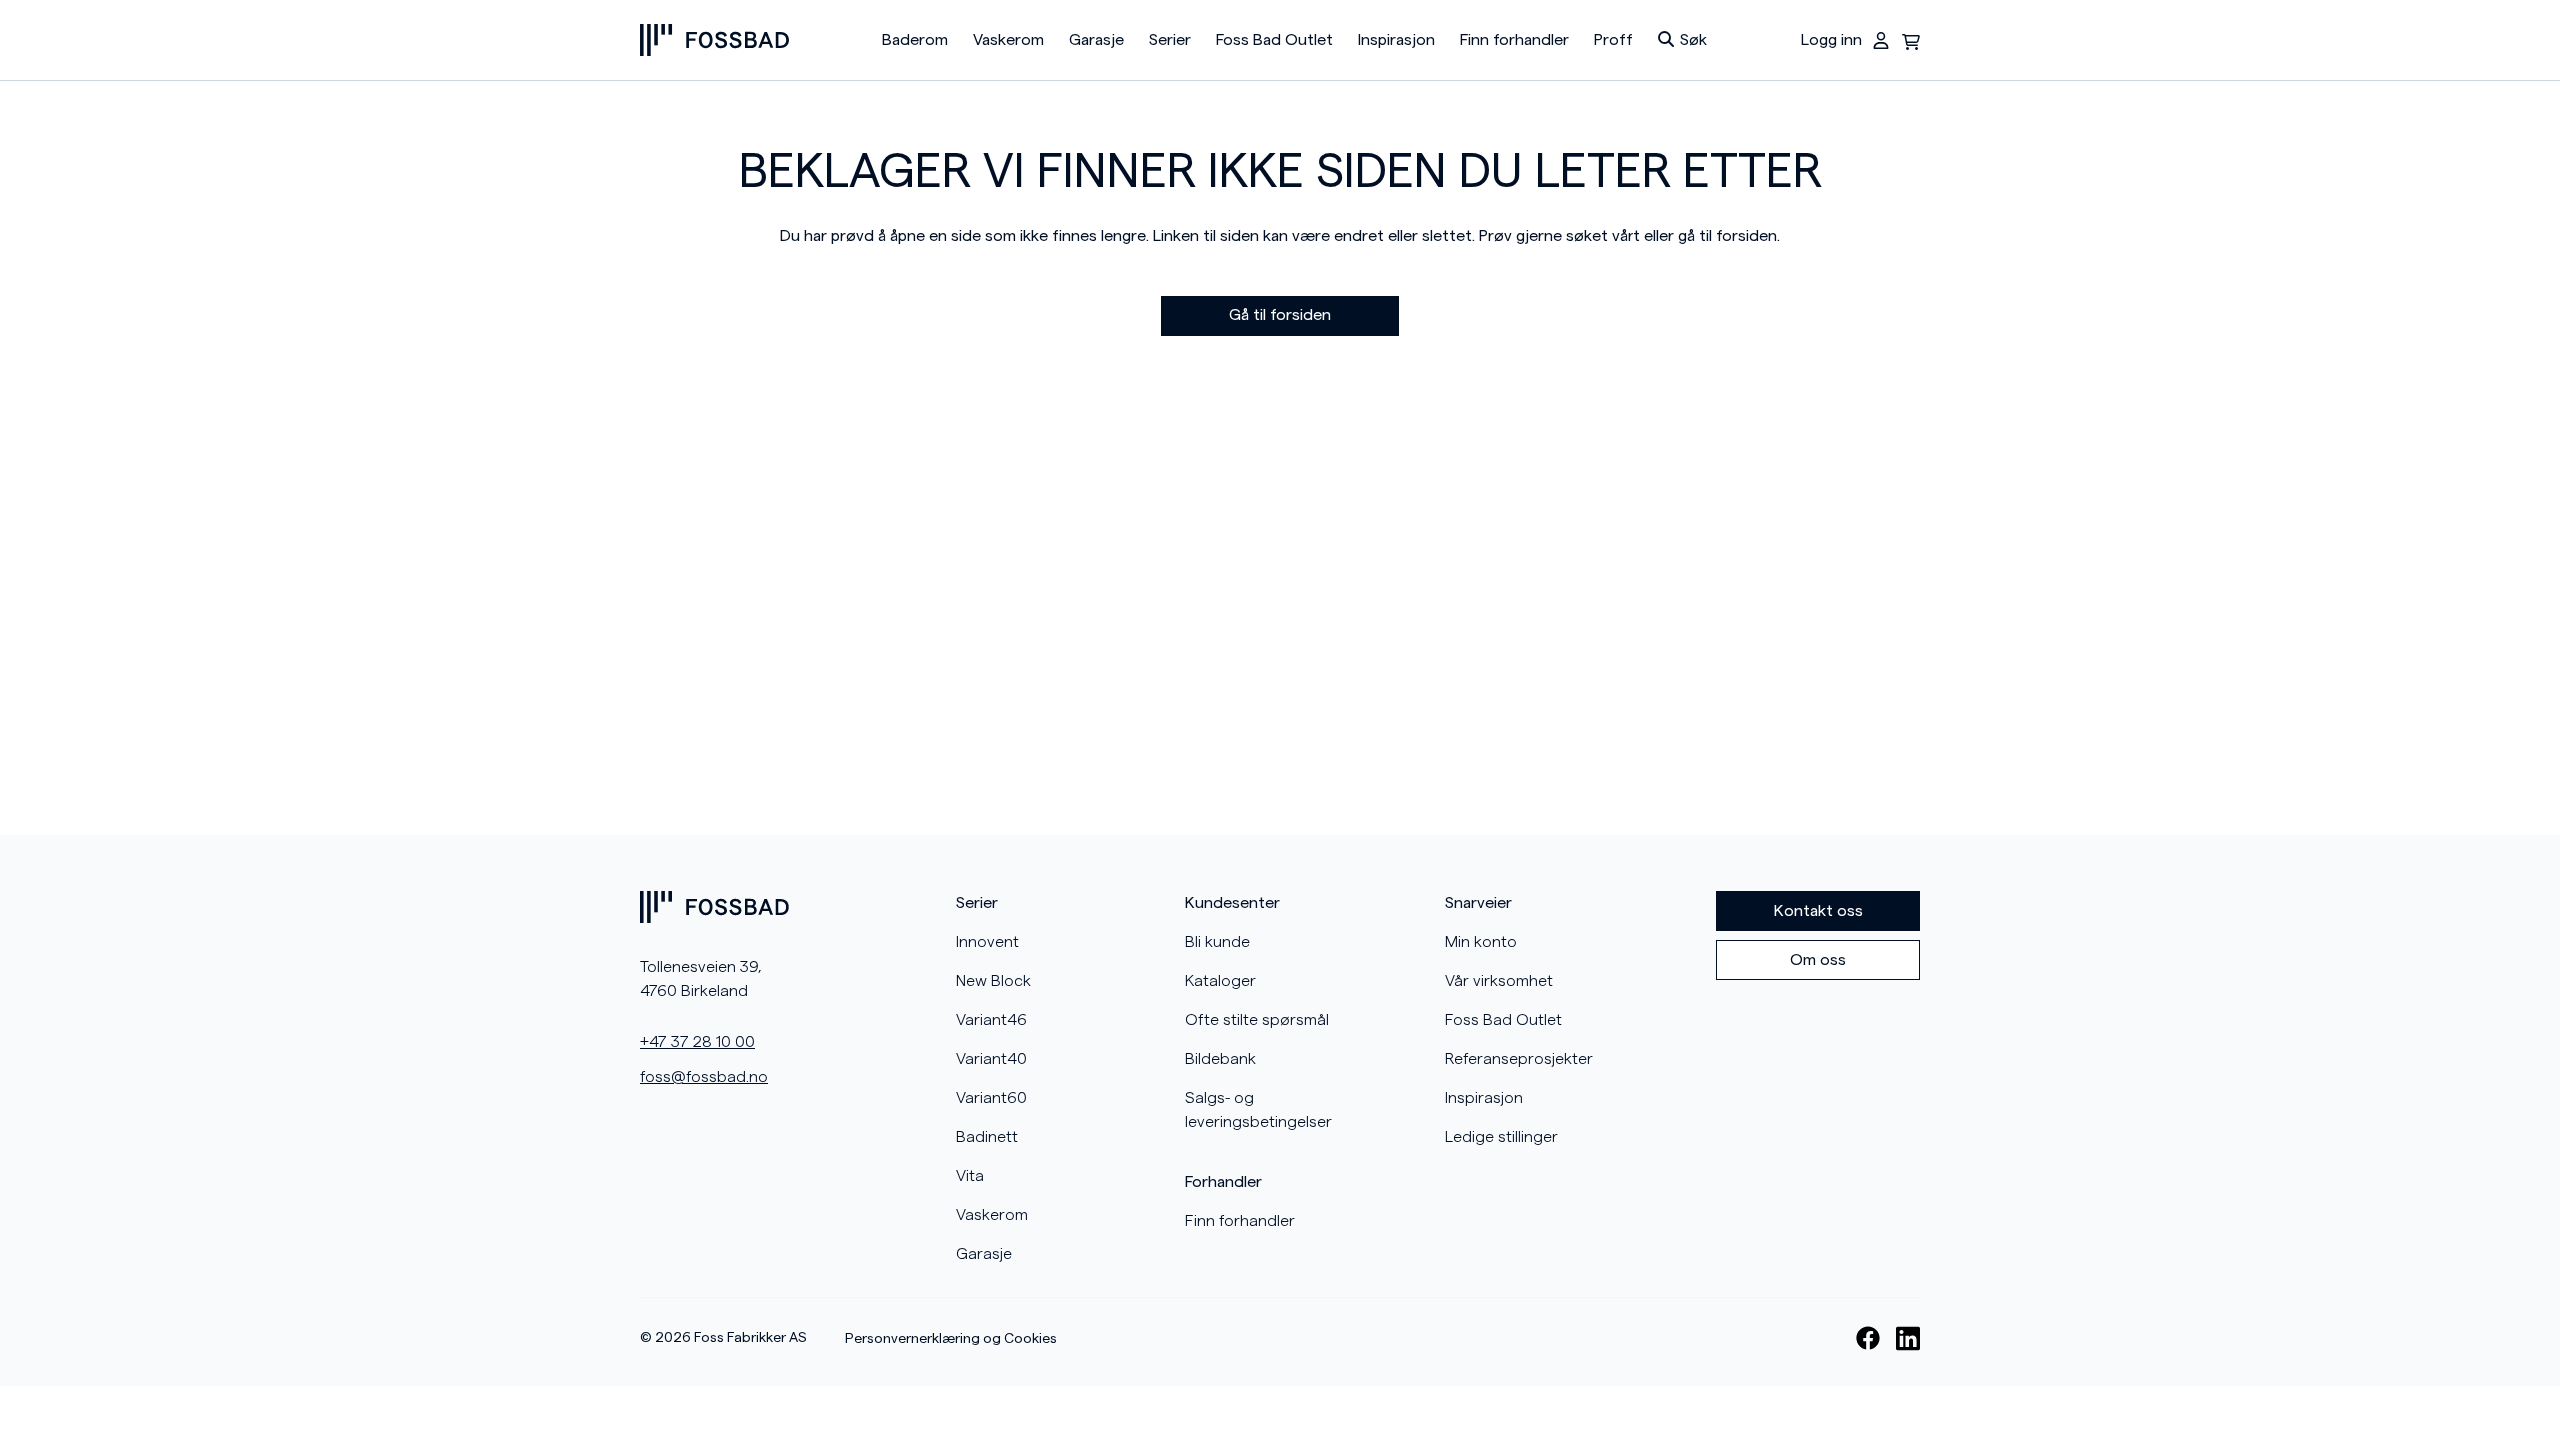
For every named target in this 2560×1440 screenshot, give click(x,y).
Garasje (1096, 40)
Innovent (987, 942)
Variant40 (991, 1059)
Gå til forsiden (1280, 315)
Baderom (915, 40)
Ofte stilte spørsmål (1257, 1020)
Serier (1170, 40)
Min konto (1481, 942)
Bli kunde (1217, 942)
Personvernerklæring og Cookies (951, 1339)
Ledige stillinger (1501, 1137)
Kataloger (1220, 981)
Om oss (1818, 960)
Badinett (987, 1137)
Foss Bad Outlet (1274, 40)
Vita (970, 1176)
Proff (1613, 40)
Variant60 (991, 1098)
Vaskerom (1008, 40)
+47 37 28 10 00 (697, 1042)
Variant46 (991, 1020)
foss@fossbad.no (704, 1077)
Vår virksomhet (1499, 981)
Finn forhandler (1514, 40)
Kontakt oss (1818, 911)
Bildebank (1220, 1059)
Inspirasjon (1396, 40)
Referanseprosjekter (1519, 1059)
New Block (993, 981)
